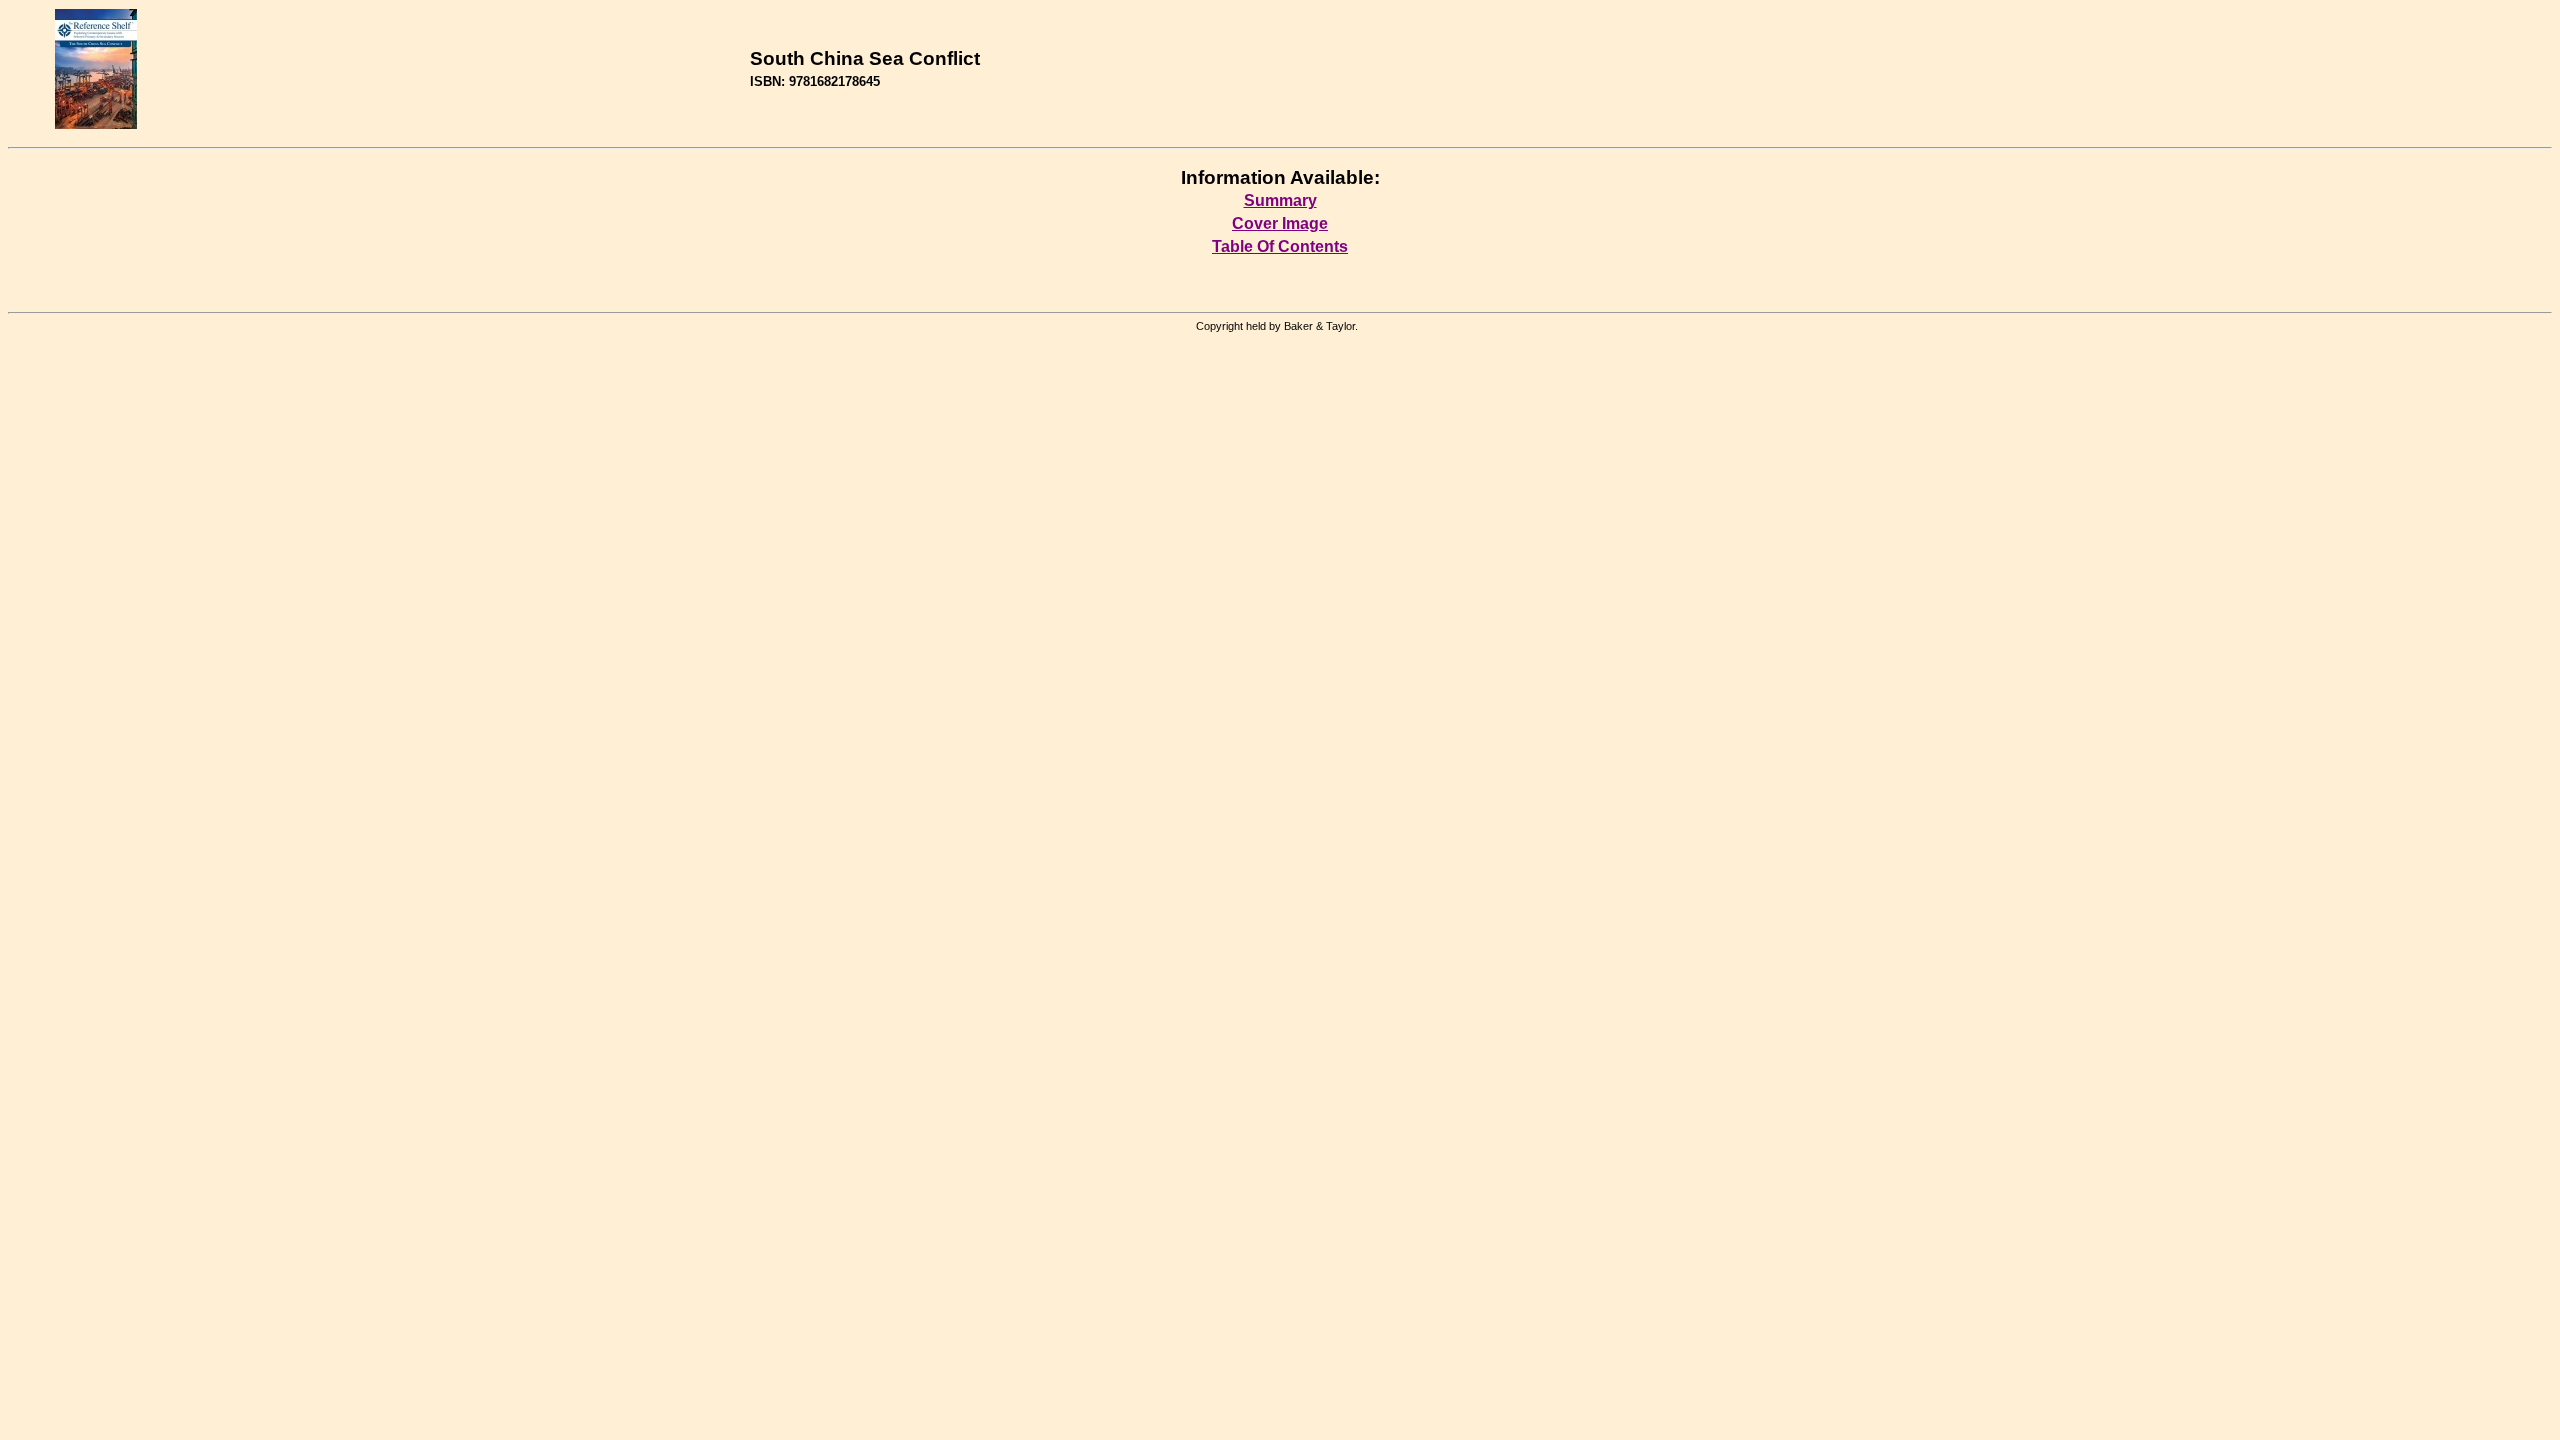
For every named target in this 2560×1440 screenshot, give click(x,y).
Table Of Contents (1280, 246)
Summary (1280, 200)
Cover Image (1280, 223)
